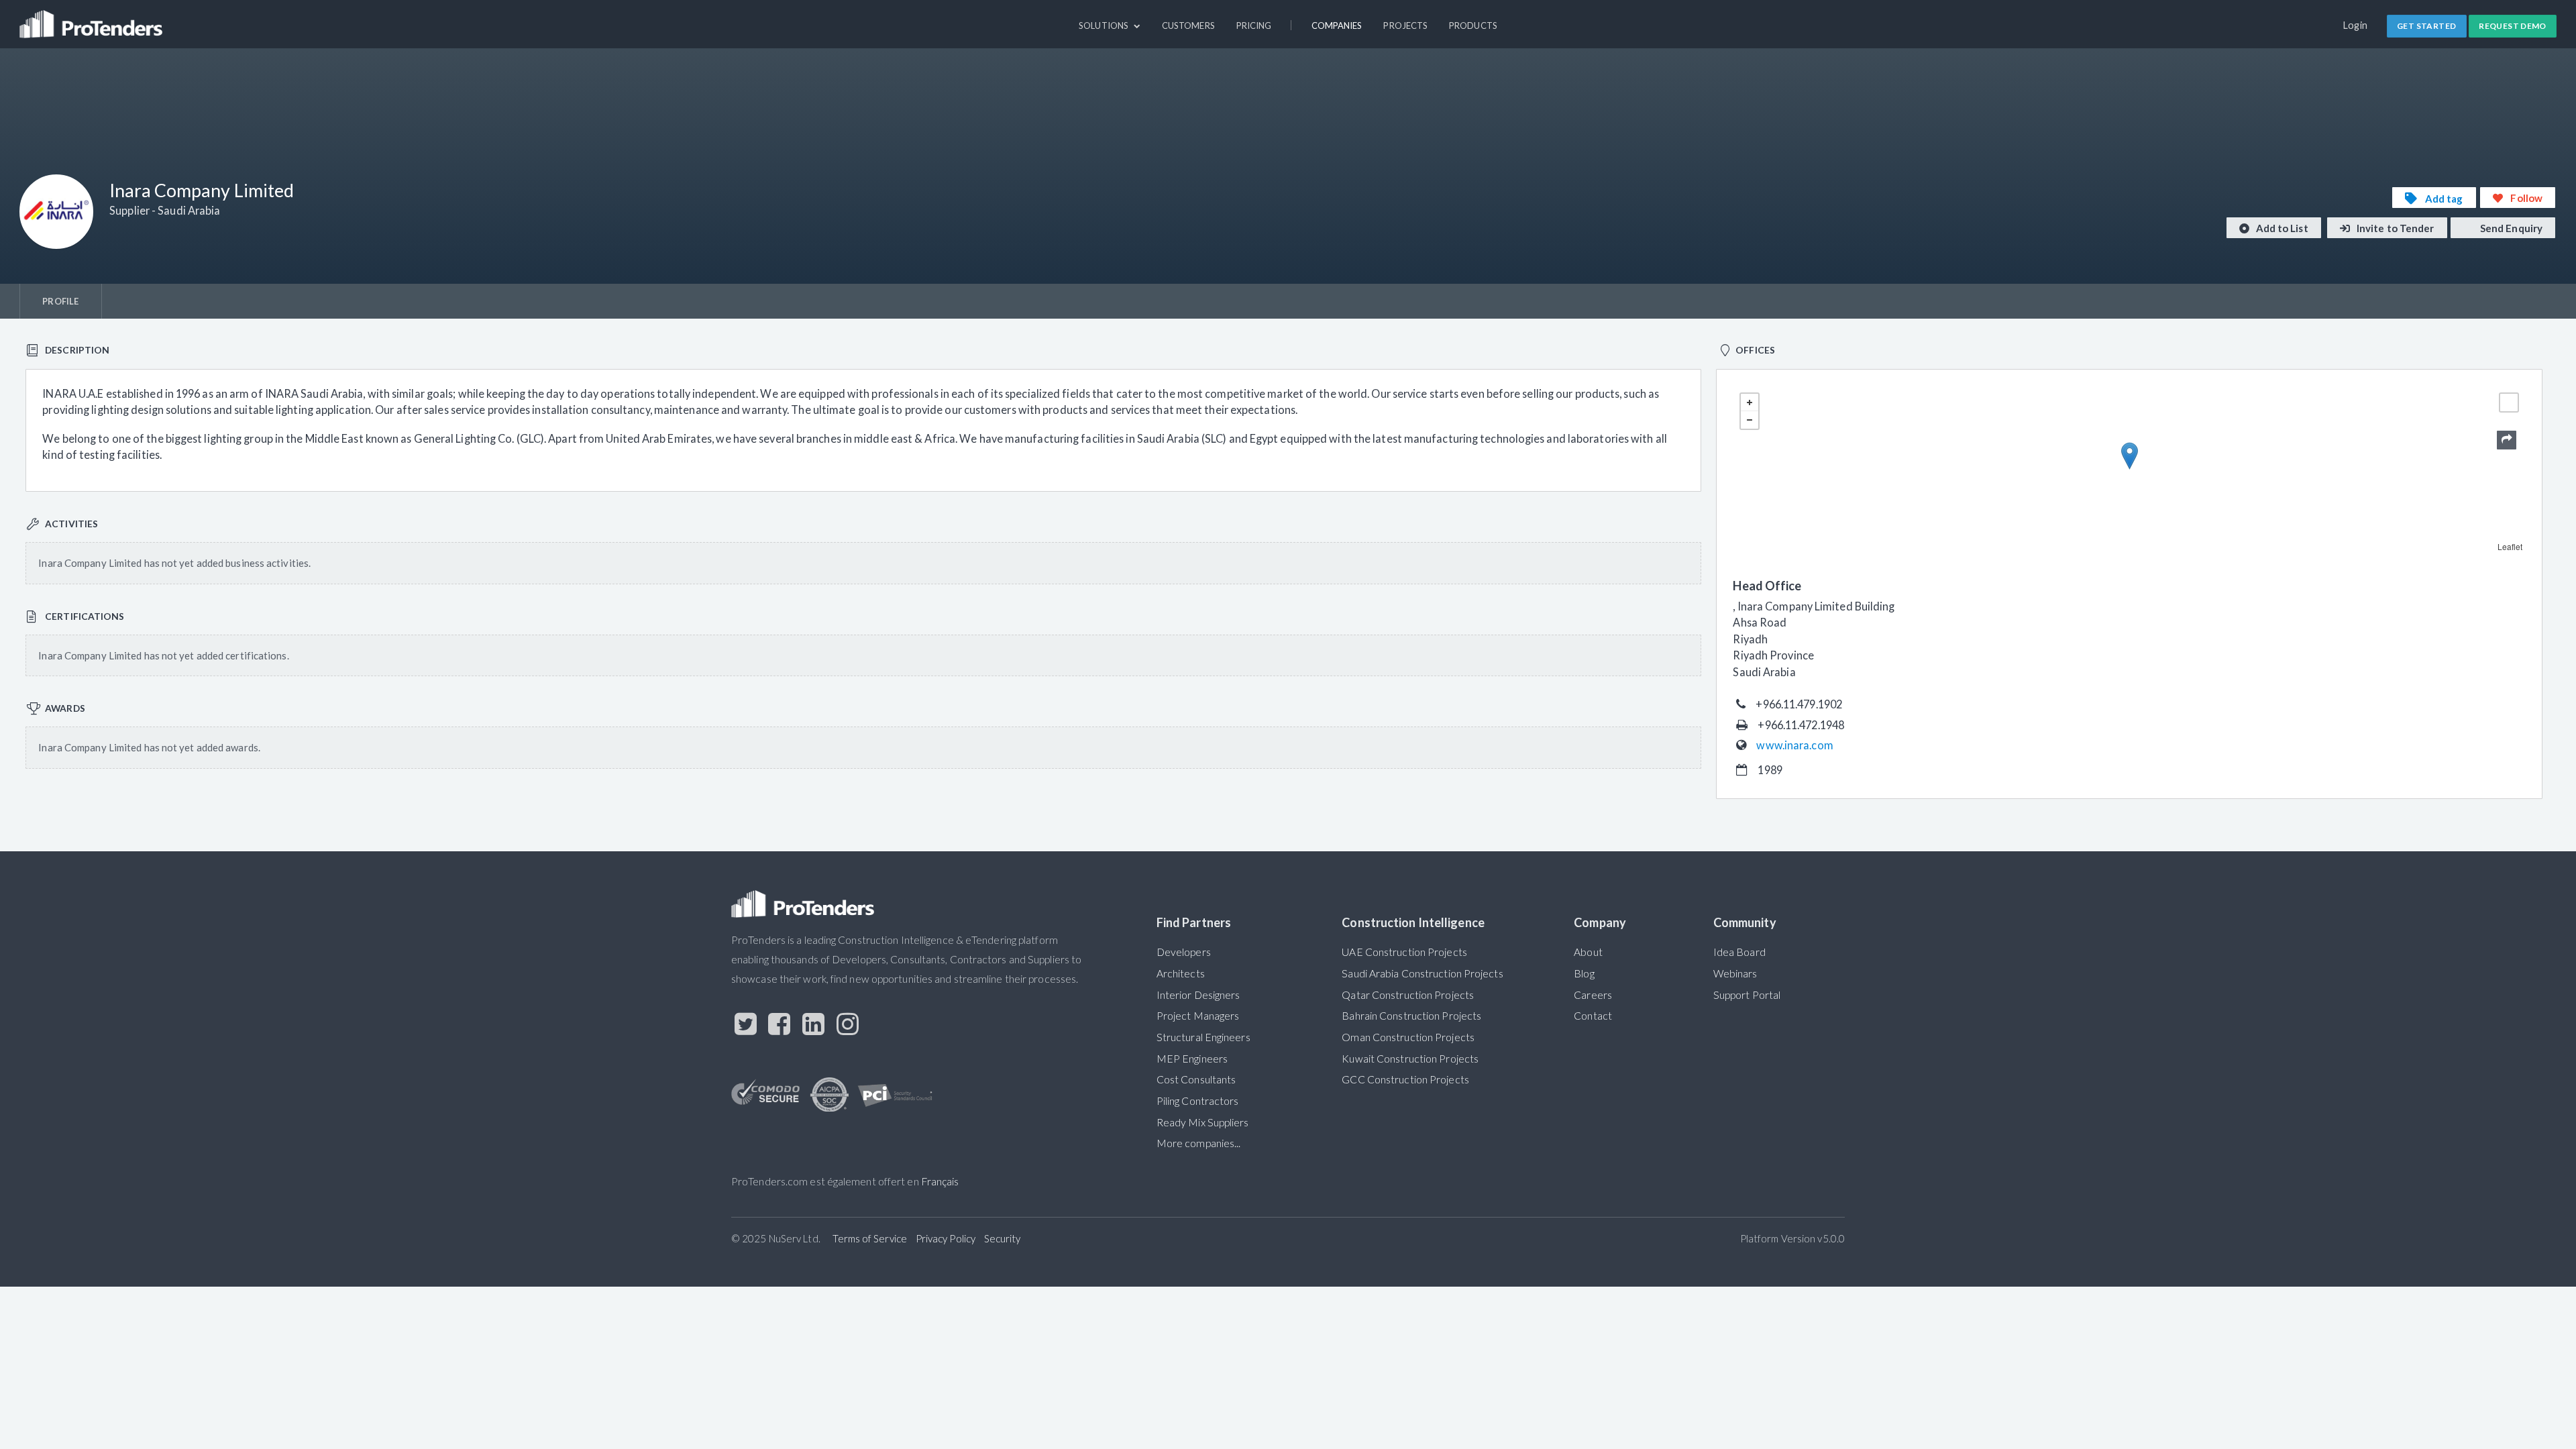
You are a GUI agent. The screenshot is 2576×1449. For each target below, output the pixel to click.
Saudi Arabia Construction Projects (1422, 973)
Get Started (2426, 26)
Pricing (1254, 25)
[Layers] (2509, 402)
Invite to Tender (2395, 228)
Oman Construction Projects (1408, 1037)
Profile (60, 301)
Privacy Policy (946, 1238)
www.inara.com (1794, 745)
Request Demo (2513, 26)
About (1588, 952)
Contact (1593, 1016)
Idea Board (1739, 952)
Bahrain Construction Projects (1411, 1016)
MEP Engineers (1192, 1059)
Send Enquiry (2510, 228)
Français (940, 1181)
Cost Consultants (1196, 1079)
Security (1003, 1238)
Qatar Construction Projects (1408, 995)
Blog (1584, 973)
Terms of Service (870, 1238)
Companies (1337, 25)
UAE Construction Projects (1404, 952)
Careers (1593, 995)
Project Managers (1198, 1016)
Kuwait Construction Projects (1410, 1059)
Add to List (2281, 228)
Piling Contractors (1198, 1101)
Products (1473, 25)
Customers (1188, 25)
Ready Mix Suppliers (1203, 1122)
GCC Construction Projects (1405, 1079)
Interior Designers (1198, 995)
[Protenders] (93, 18)
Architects (1181, 973)
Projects (1405, 25)
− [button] (1750, 420)
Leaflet (2510, 546)
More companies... (1199, 1143)
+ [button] (1750, 402)
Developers (1184, 952)
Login (2356, 25)
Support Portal (1747, 995)
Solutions (1105, 25)
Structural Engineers (1203, 1037)
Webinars (1735, 973)
